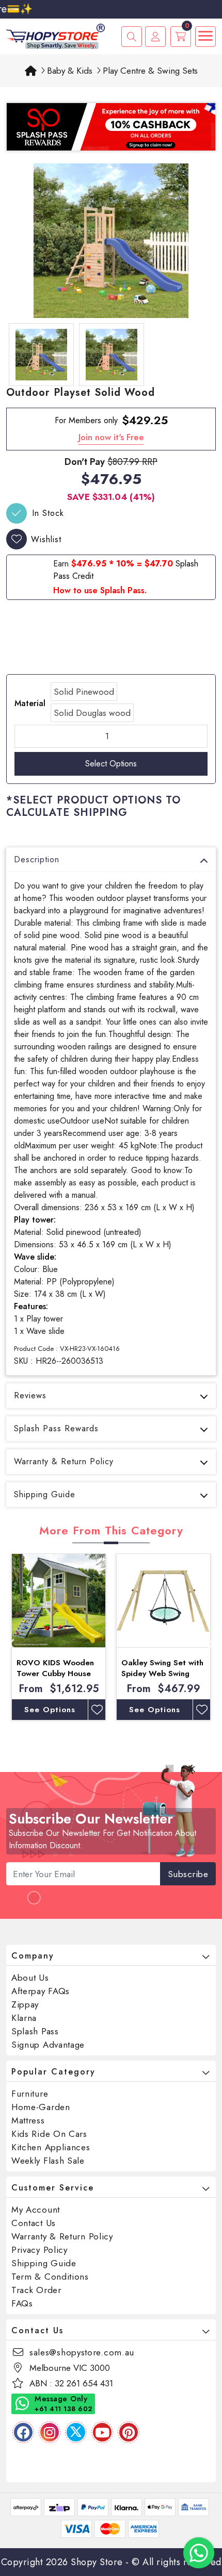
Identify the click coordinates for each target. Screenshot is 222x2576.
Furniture (30, 2094)
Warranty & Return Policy (64, 1461)
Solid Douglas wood (92, 713)
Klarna (24, 2018)
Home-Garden (41, 2107)
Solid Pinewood (84, 692)
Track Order (36, 2290)
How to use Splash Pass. (100, 590)
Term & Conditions (50, 2277)
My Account (36, 2210)
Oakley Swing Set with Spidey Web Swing (162, 1668)
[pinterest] (129, 2432)
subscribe (188, 1874)
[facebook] (23, 2432)
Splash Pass (35, 2031)
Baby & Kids (70, 71)
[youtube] (102, 2432)
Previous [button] (11, 1642)
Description (37, 859)
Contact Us (34, 2223)
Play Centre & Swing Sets (150, 71)
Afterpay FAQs (41, 1991)
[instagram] (50, 2432)
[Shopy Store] (55, 35)
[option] (111, 241)
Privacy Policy (39, 2250)
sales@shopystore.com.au (82, 2352)
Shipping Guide (45, 1494)
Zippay (25, 2004)
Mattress (28, 2120)
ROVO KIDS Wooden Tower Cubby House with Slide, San (55, 1674)
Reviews (30, 1395)
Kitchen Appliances (51, 2147)
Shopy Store (97, 2562)
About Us (30, 1978)
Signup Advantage (48, 2045)
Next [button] (211, 1642)
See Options (50, 1710)
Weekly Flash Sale (48, 2161)
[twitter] (76, 2432)
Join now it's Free (111, 437)
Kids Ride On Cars (49, 2134)
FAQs (22, 2303)
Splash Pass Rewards (56, 1428)
